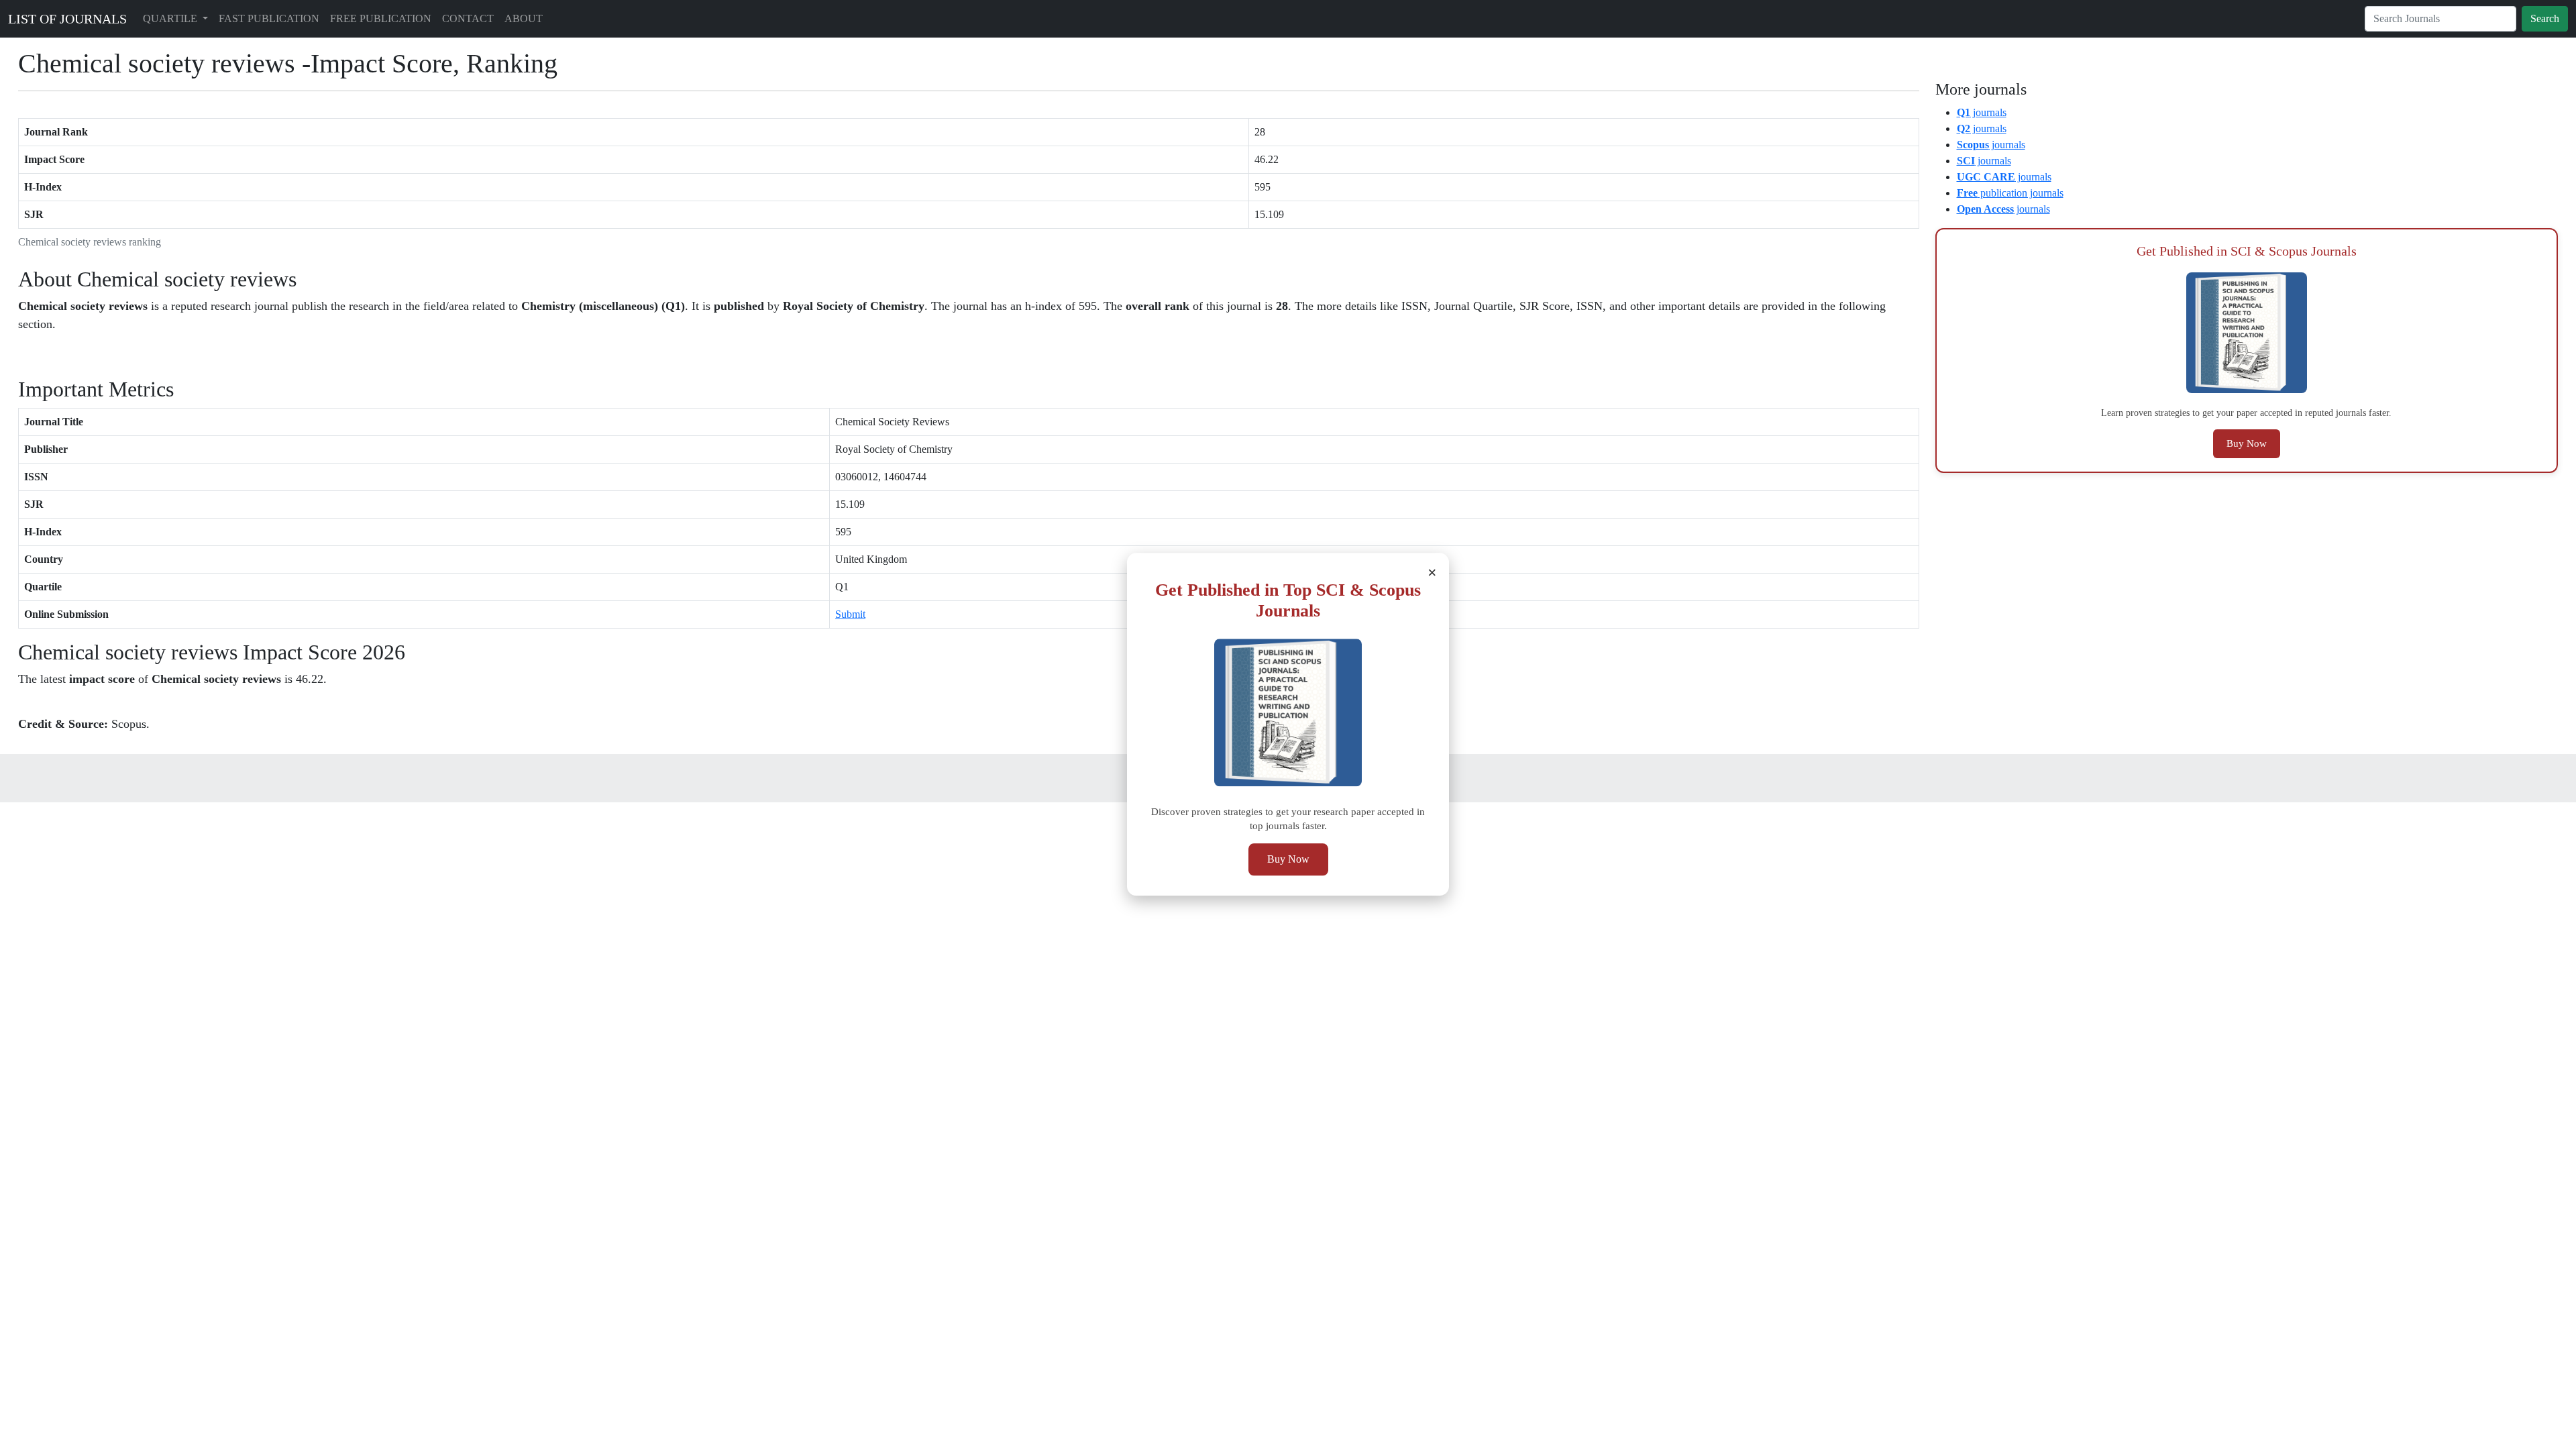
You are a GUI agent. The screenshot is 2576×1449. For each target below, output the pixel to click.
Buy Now (1288, 860)
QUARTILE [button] (171, 18)
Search (2545, 18)
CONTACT (468, 18)
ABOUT (524, 18)
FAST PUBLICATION (269, 18)
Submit (850, 614)
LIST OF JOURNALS (67, 19)
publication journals (2010, 193)
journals (1982, 112)
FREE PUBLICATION (381, 18)
